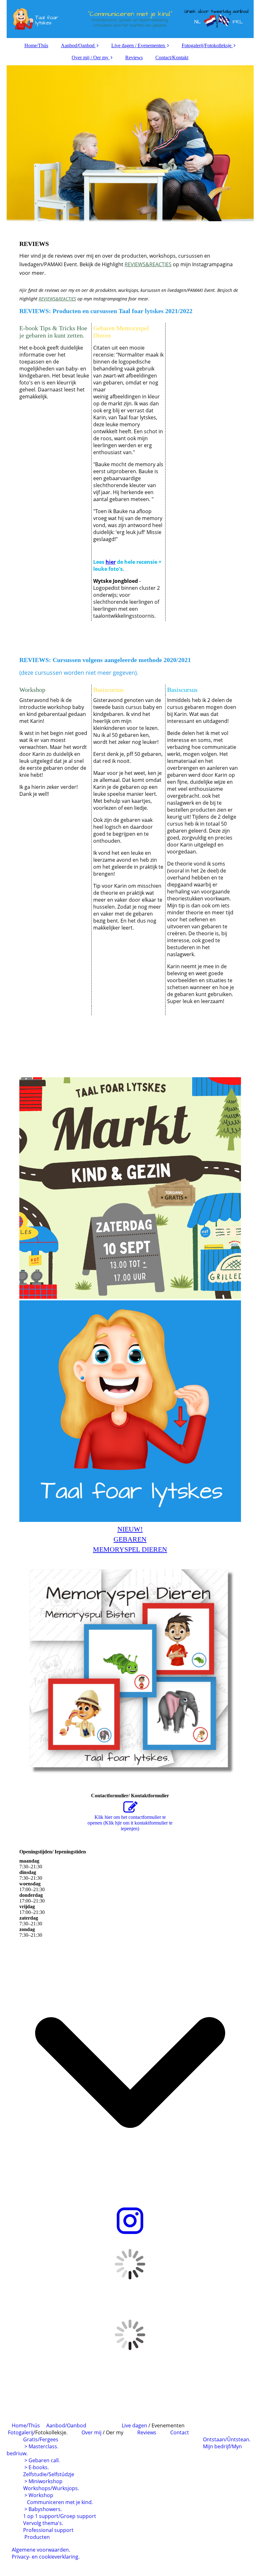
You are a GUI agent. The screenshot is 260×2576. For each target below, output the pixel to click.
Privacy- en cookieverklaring (45, 2557)
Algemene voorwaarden (40, 2550)
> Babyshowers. (43, 2509)
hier (111, 562)
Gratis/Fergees (42, 2439)
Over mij (91, 2432)
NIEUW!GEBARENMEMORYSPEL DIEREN (130, 1539)
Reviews (134, 58)
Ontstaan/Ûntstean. (227, 2439)
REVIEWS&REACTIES (148, 264)
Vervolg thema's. (42, 2523)
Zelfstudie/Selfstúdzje (49, 2474)
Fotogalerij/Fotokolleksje (207, 45)
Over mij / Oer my (90, 58)
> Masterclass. (43, 2446)
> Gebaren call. (42, 2460)
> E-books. (37, 2467)
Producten (36, 2537)
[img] (130, 19)
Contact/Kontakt (172, 58)
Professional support (48, 2530)
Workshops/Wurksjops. (50, 2488)
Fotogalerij (21, 2432)
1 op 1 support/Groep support (59, 2516)
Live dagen (135, 2425)
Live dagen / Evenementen (138, 45)
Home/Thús (36, 45)
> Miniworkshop (43, 2481)
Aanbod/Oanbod (78, 45)
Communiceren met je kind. (50, 2502)
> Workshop (39, 2495)
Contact (180, 2432)
